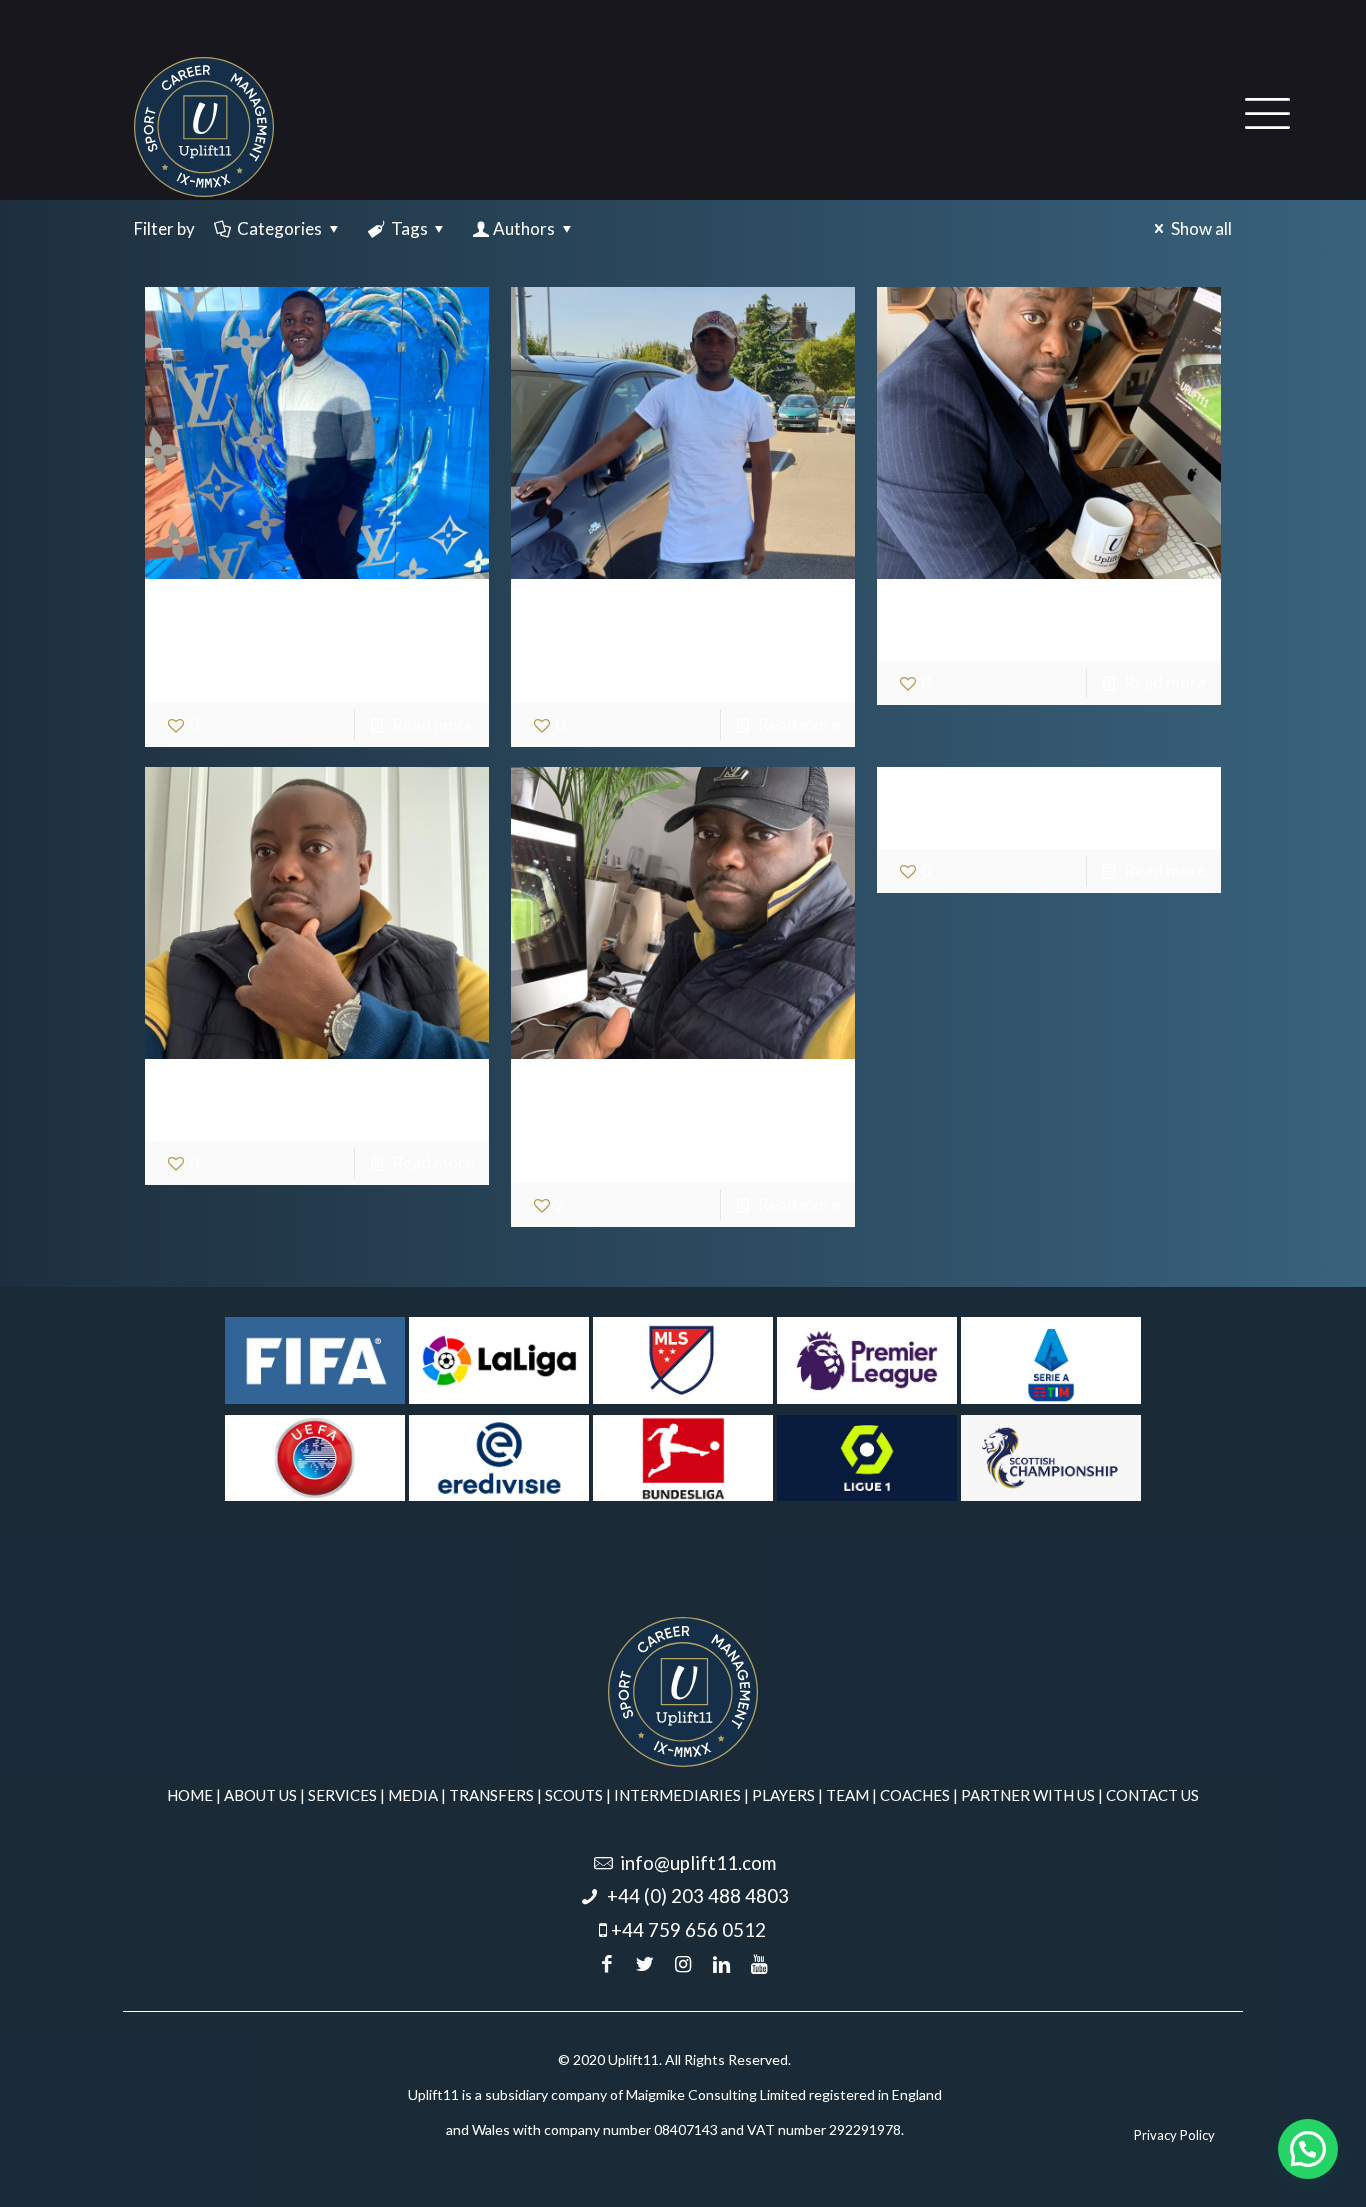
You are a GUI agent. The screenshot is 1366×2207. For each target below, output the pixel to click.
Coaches (915, 1795)
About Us (260, 1795)
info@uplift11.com (698, 1863)
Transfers (491, 1795)
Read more (433, 724)
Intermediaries (677, 1795)
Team (847, 1795)
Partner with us (1028, 1795)
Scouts (574, 1795)
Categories (279, 228)
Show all (1201, 228)
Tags (409, 228)
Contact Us (1152, 1795)
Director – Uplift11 (1034, 619)
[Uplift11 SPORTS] (204, 125)
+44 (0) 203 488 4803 (698, 1896)
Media (413, 1795)
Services (342, 1795)
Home (190, 1795)
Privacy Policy (1174, 2135)
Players (783, 1795)
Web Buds (675, 2169)
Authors (524, 228)
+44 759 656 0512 (688, 1930)
